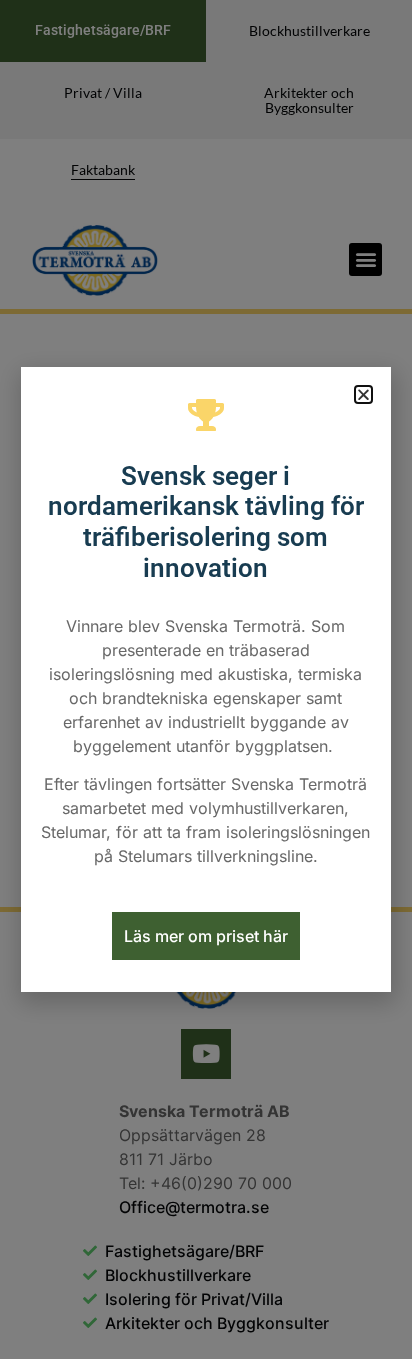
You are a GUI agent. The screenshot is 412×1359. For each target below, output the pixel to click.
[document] (206, 679)
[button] (363, 394)
